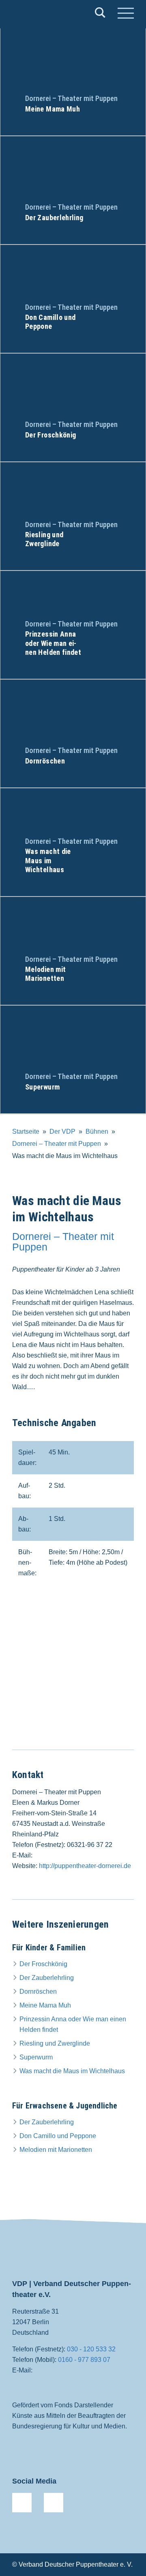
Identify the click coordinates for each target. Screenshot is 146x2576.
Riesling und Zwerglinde (55, 2043)
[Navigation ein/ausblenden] (126, 14)
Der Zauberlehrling (47, 1978)
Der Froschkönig (43, 1964)
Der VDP (62, 1131)
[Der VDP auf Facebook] (22, 2503)
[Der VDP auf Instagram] (54, 2503)
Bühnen (97, 1131)
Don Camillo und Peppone (58, 2136)
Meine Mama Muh (45, 2005)
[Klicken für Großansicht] (73, 1673)
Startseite (26, 1131)
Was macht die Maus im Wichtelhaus (72, 2071)
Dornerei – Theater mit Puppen (57, 1144)
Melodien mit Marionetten (56, 2150)
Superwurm (36, 2057)
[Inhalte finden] (100, 14)
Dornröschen (38, 1992)
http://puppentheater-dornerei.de (85, 1866)
